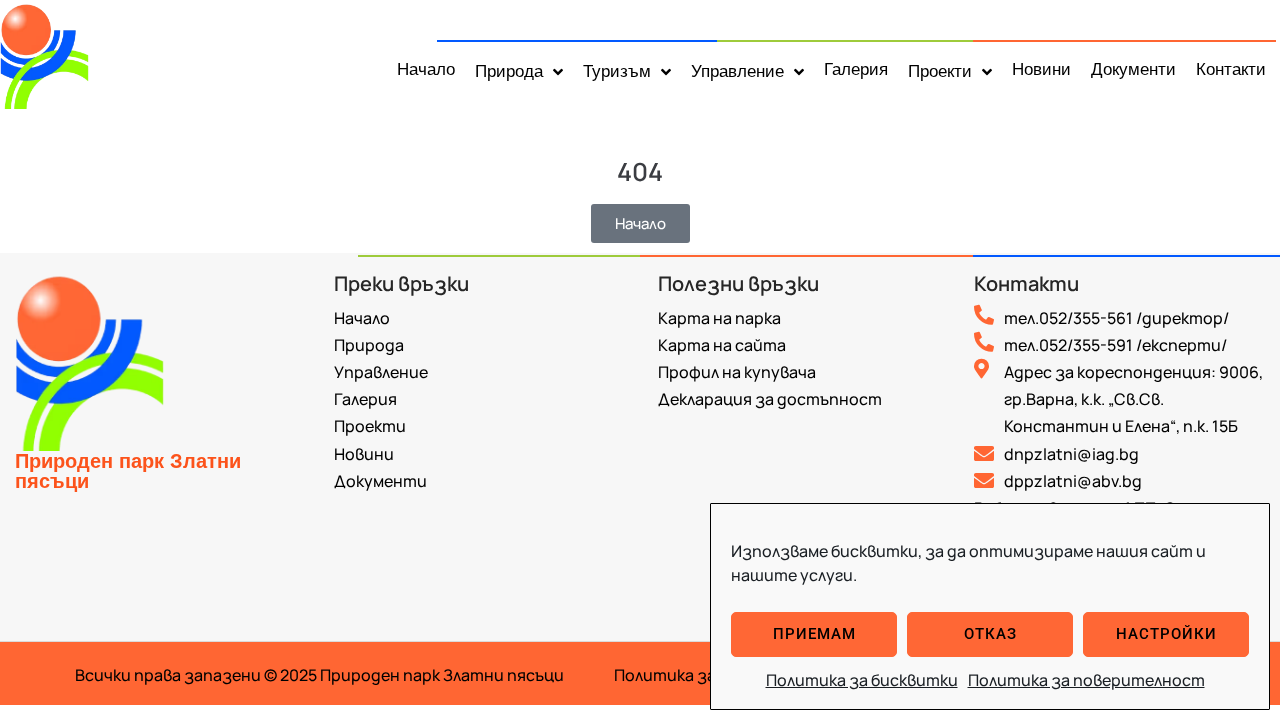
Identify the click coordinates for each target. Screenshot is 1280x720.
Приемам (814, 634)
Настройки (1166, 634)
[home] (55, 54)
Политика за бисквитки (862, 680)
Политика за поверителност (1086, 680)
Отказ (990, 634)
